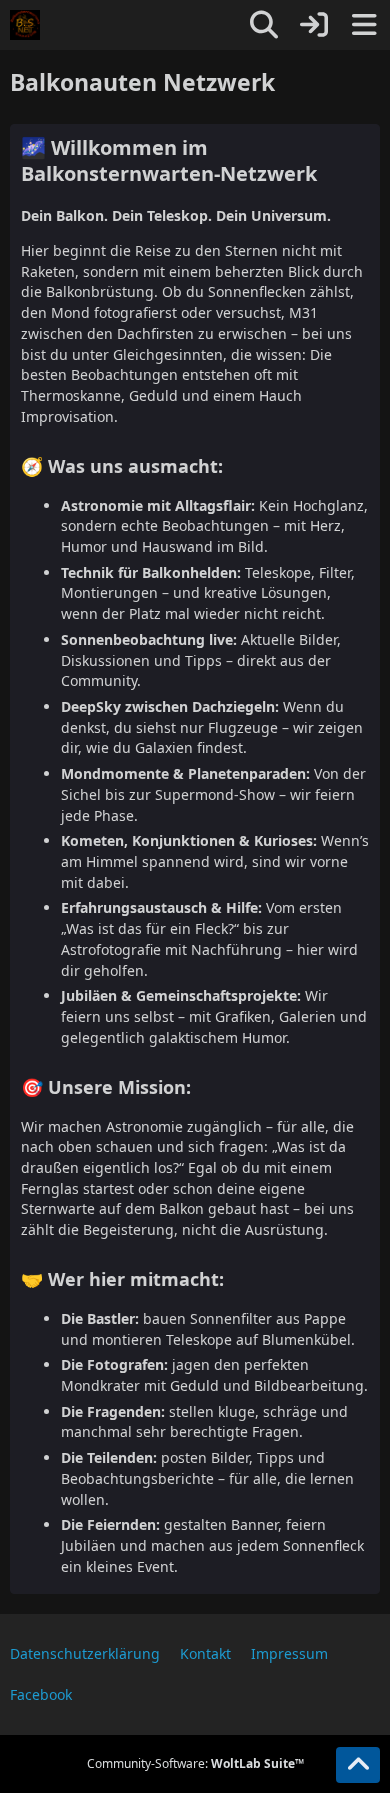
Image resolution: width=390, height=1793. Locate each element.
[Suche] (264, 25)
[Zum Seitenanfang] (358, 1765)
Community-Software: (195, 1763)
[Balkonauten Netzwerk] (25, 25)
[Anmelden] (314, 25)
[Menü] (364, 25)
